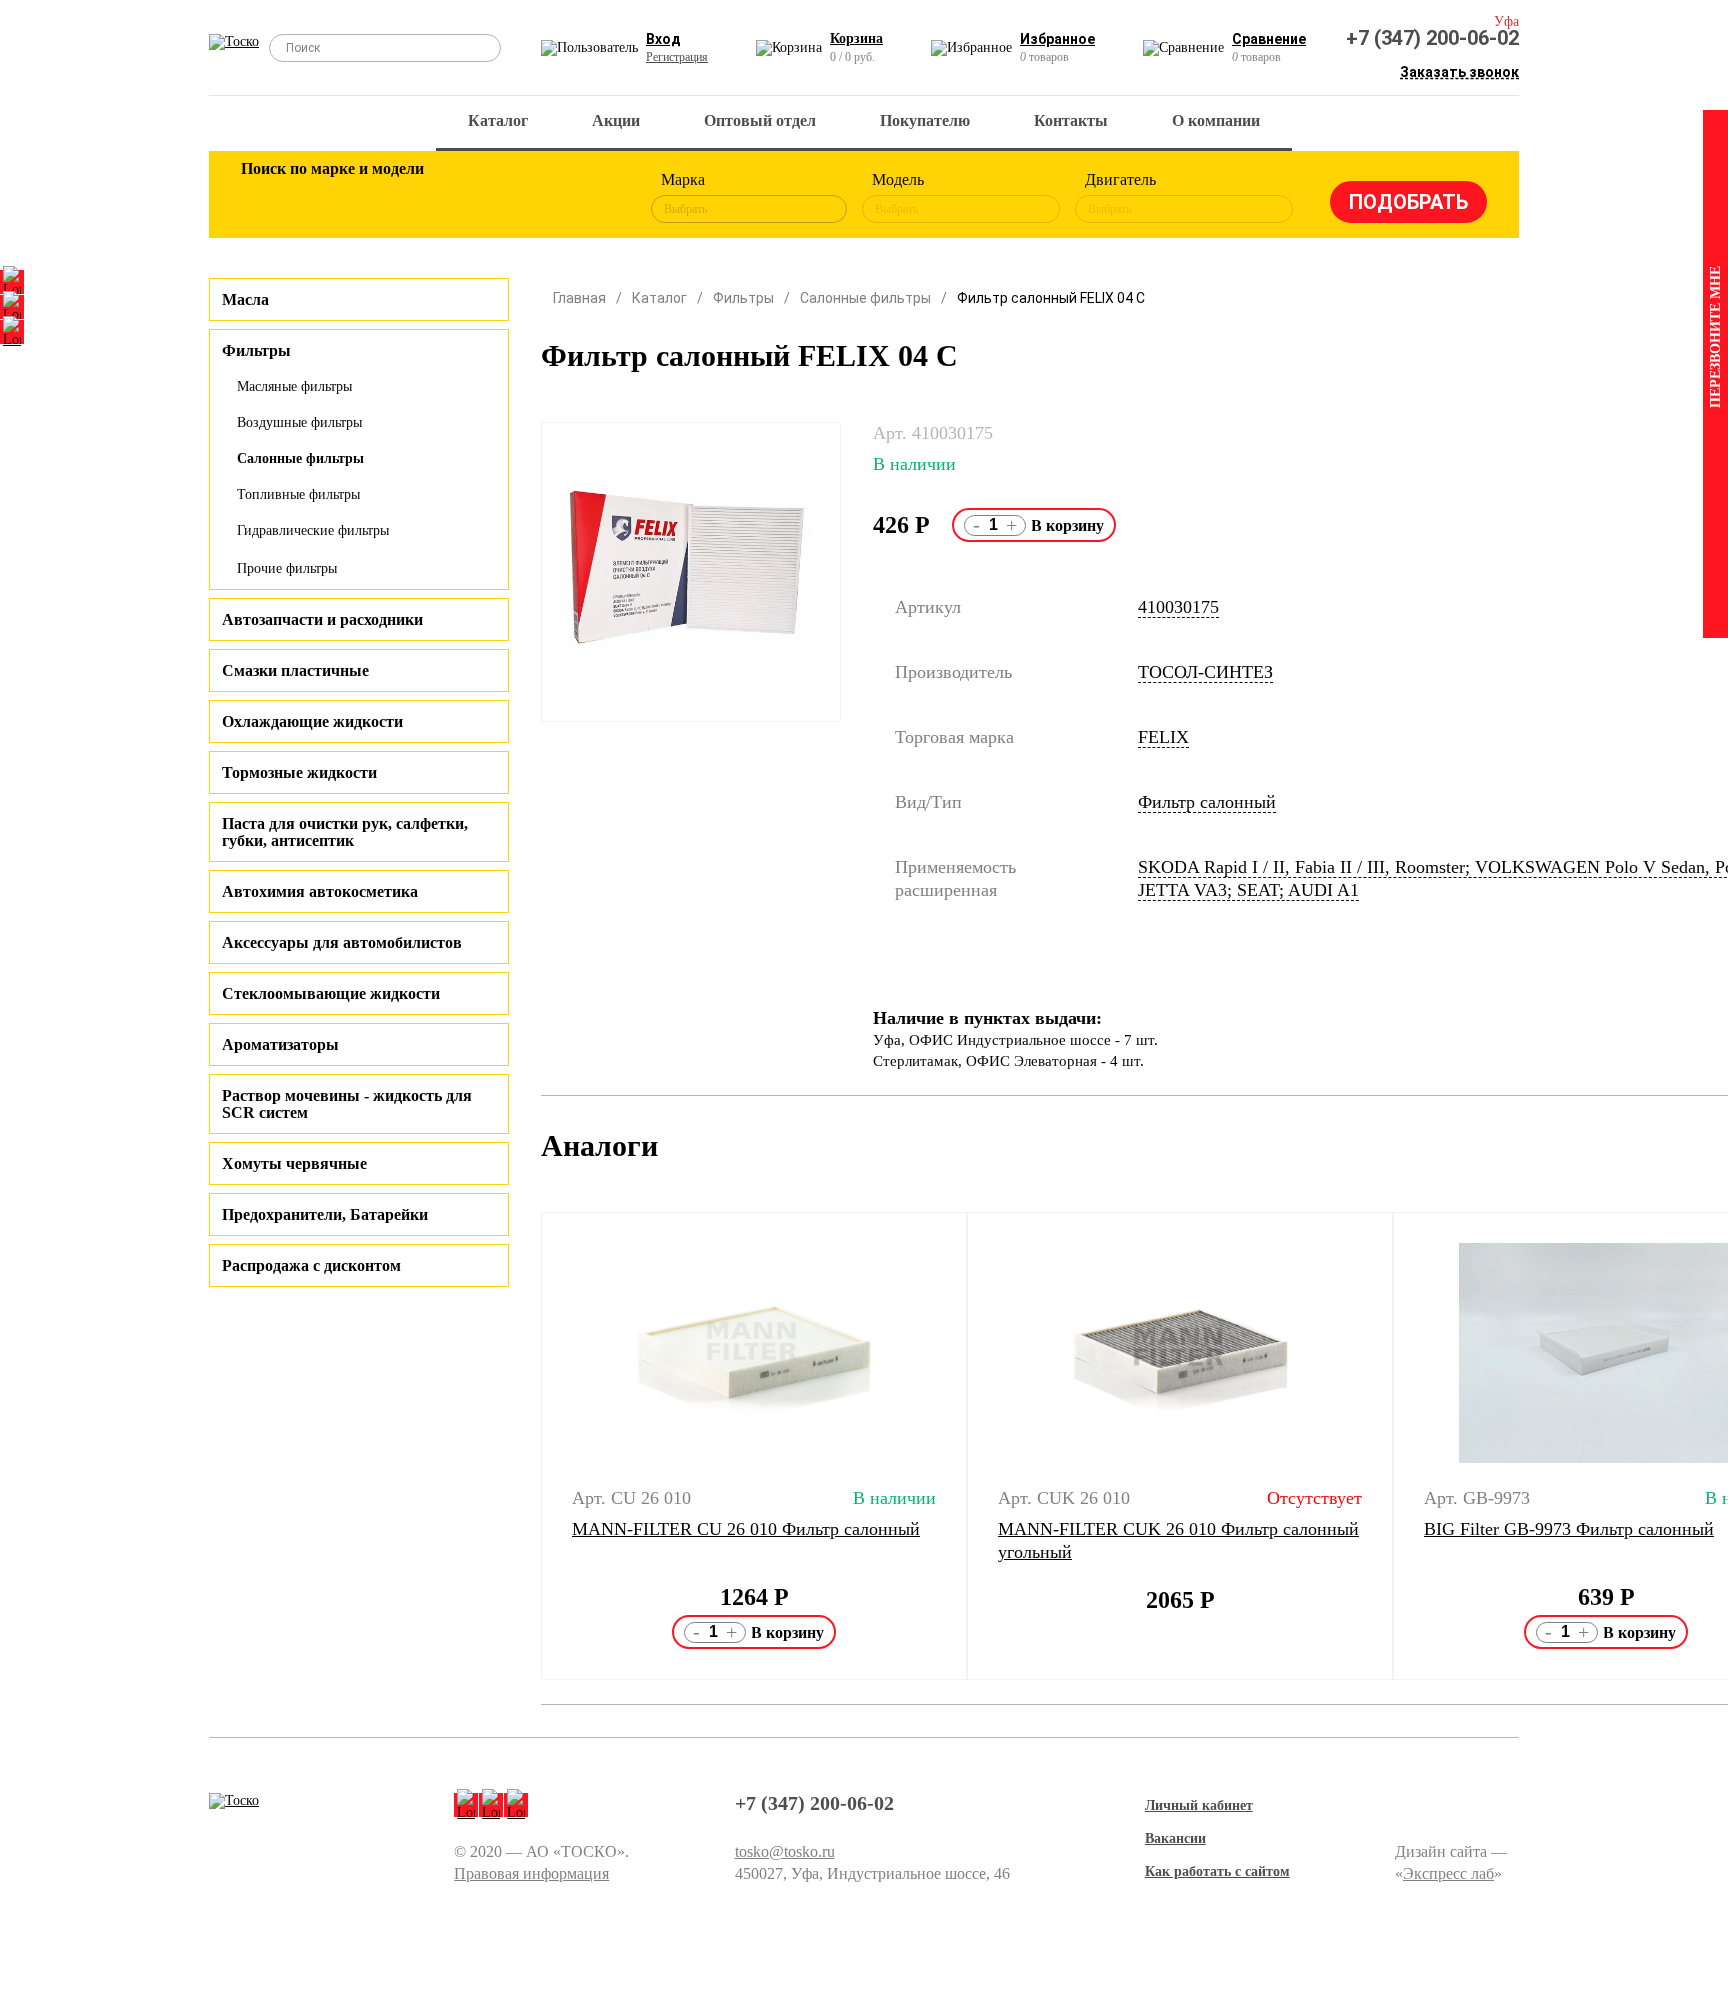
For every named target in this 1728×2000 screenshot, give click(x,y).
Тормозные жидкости (299, 772)
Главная (579, 298)
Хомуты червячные (294, 1163)
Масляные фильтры (294, 386)
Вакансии (1175, 1838)
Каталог (498, 120)
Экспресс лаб (1448, 1873)
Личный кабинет (1199, 1805)
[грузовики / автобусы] (396, 198)
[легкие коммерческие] (331, 198)
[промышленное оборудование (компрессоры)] (591, 198)
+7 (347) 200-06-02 (1432, 38)
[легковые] (266, 198)
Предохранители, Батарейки (325, 1214)
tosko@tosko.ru (785, 1851)
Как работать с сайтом (1217, 1871)
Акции (616, 120)
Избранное (1057, 39)
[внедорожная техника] (526, 198)
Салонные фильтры (300, 458)
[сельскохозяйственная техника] (461, 198)
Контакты (1071, 120)
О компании (1216, 120)
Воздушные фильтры (299, 422)
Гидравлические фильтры (313, 530)
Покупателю (925, 120)
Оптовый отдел (760, 120)
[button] (528, 1446)
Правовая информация (531, 1873)
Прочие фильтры (287, 568)
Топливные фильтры (298, 494)
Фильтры (743, 298)
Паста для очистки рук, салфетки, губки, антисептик (345, 832)
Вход (663, 39)
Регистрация (677, 57)
